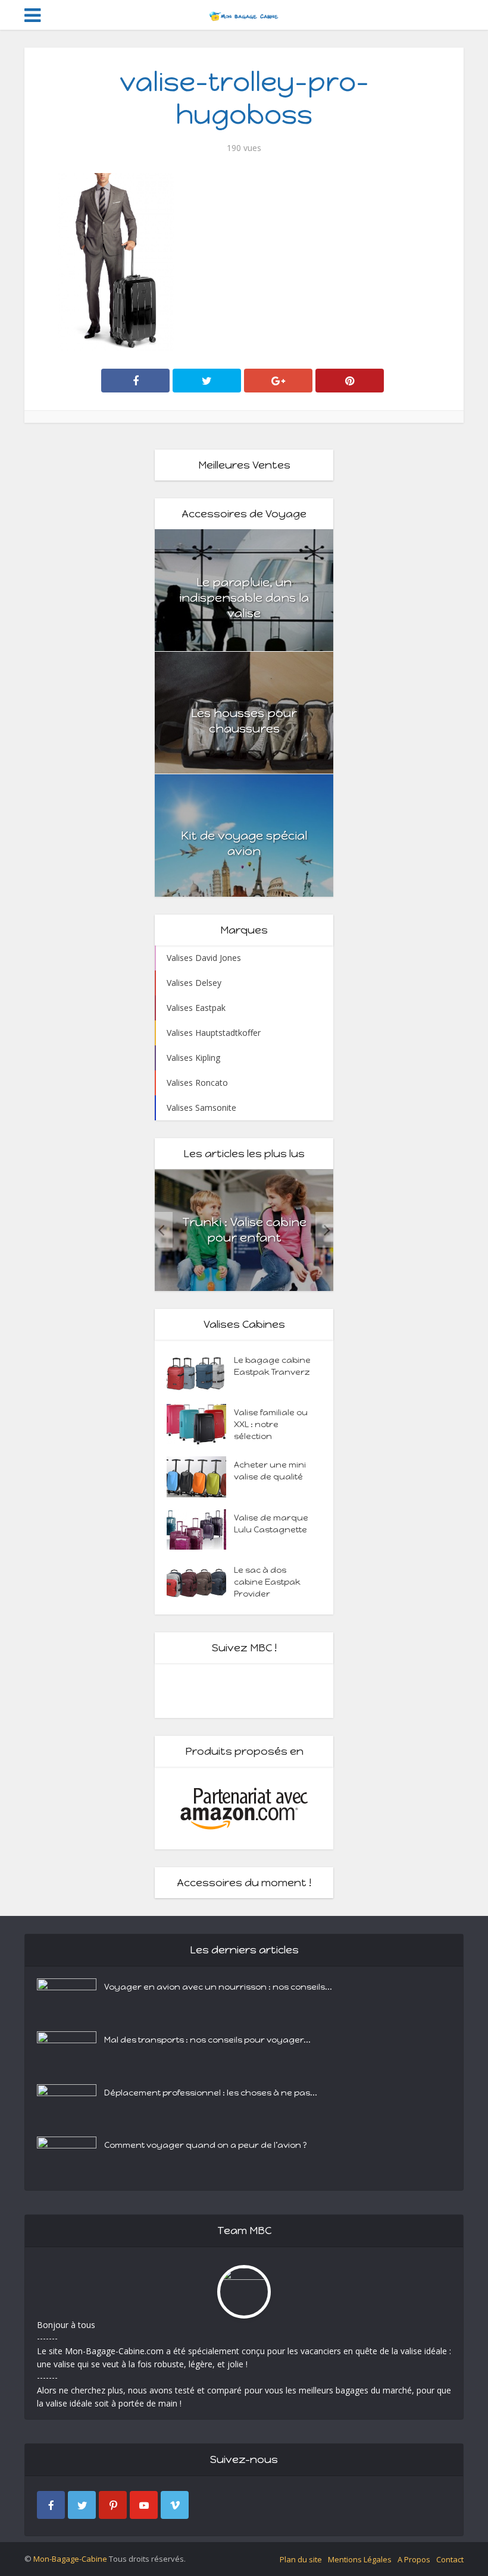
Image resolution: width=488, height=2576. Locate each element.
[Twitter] (82, 2505)
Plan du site (301, 2559)
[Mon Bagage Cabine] (244, 14)
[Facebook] (51, 2505)
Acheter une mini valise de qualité (270, 1471)
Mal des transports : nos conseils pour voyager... (207, 2040)
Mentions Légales (360, 2559)
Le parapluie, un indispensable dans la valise (244, 598)
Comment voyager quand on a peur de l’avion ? (206, 2145)
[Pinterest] (113, 2505)
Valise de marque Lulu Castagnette (271, 1524)
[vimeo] (175, 2505)
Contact (450, 2559)
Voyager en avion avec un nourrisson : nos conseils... (218, 1987)
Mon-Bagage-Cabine (70, 2559)
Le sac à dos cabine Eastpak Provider (267, 1582)
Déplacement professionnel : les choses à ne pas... (211, 2093)
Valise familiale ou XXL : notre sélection (271, 1424)
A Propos (414, 2559)
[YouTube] (144, 2505)
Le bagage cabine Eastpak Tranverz (272, 1366)
